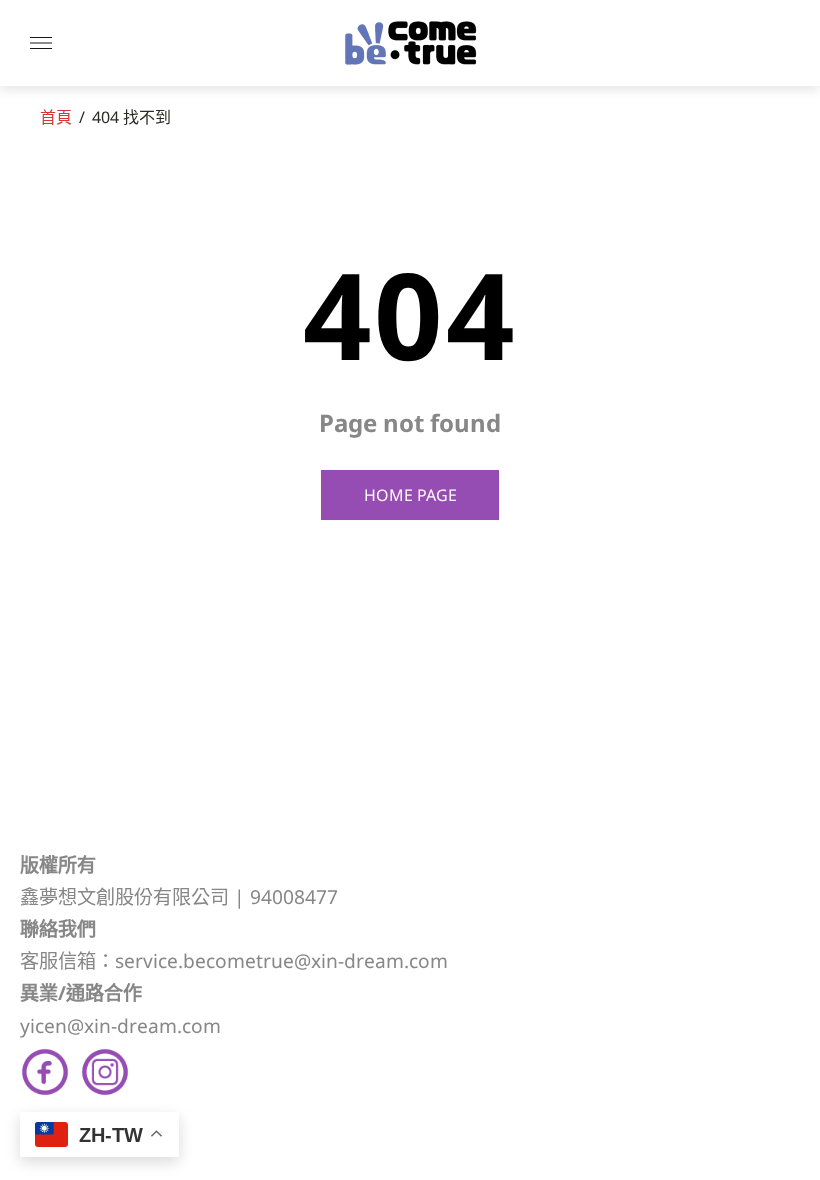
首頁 (56, 117)
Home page (410, 495)
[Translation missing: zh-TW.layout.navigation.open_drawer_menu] (41, 43)
